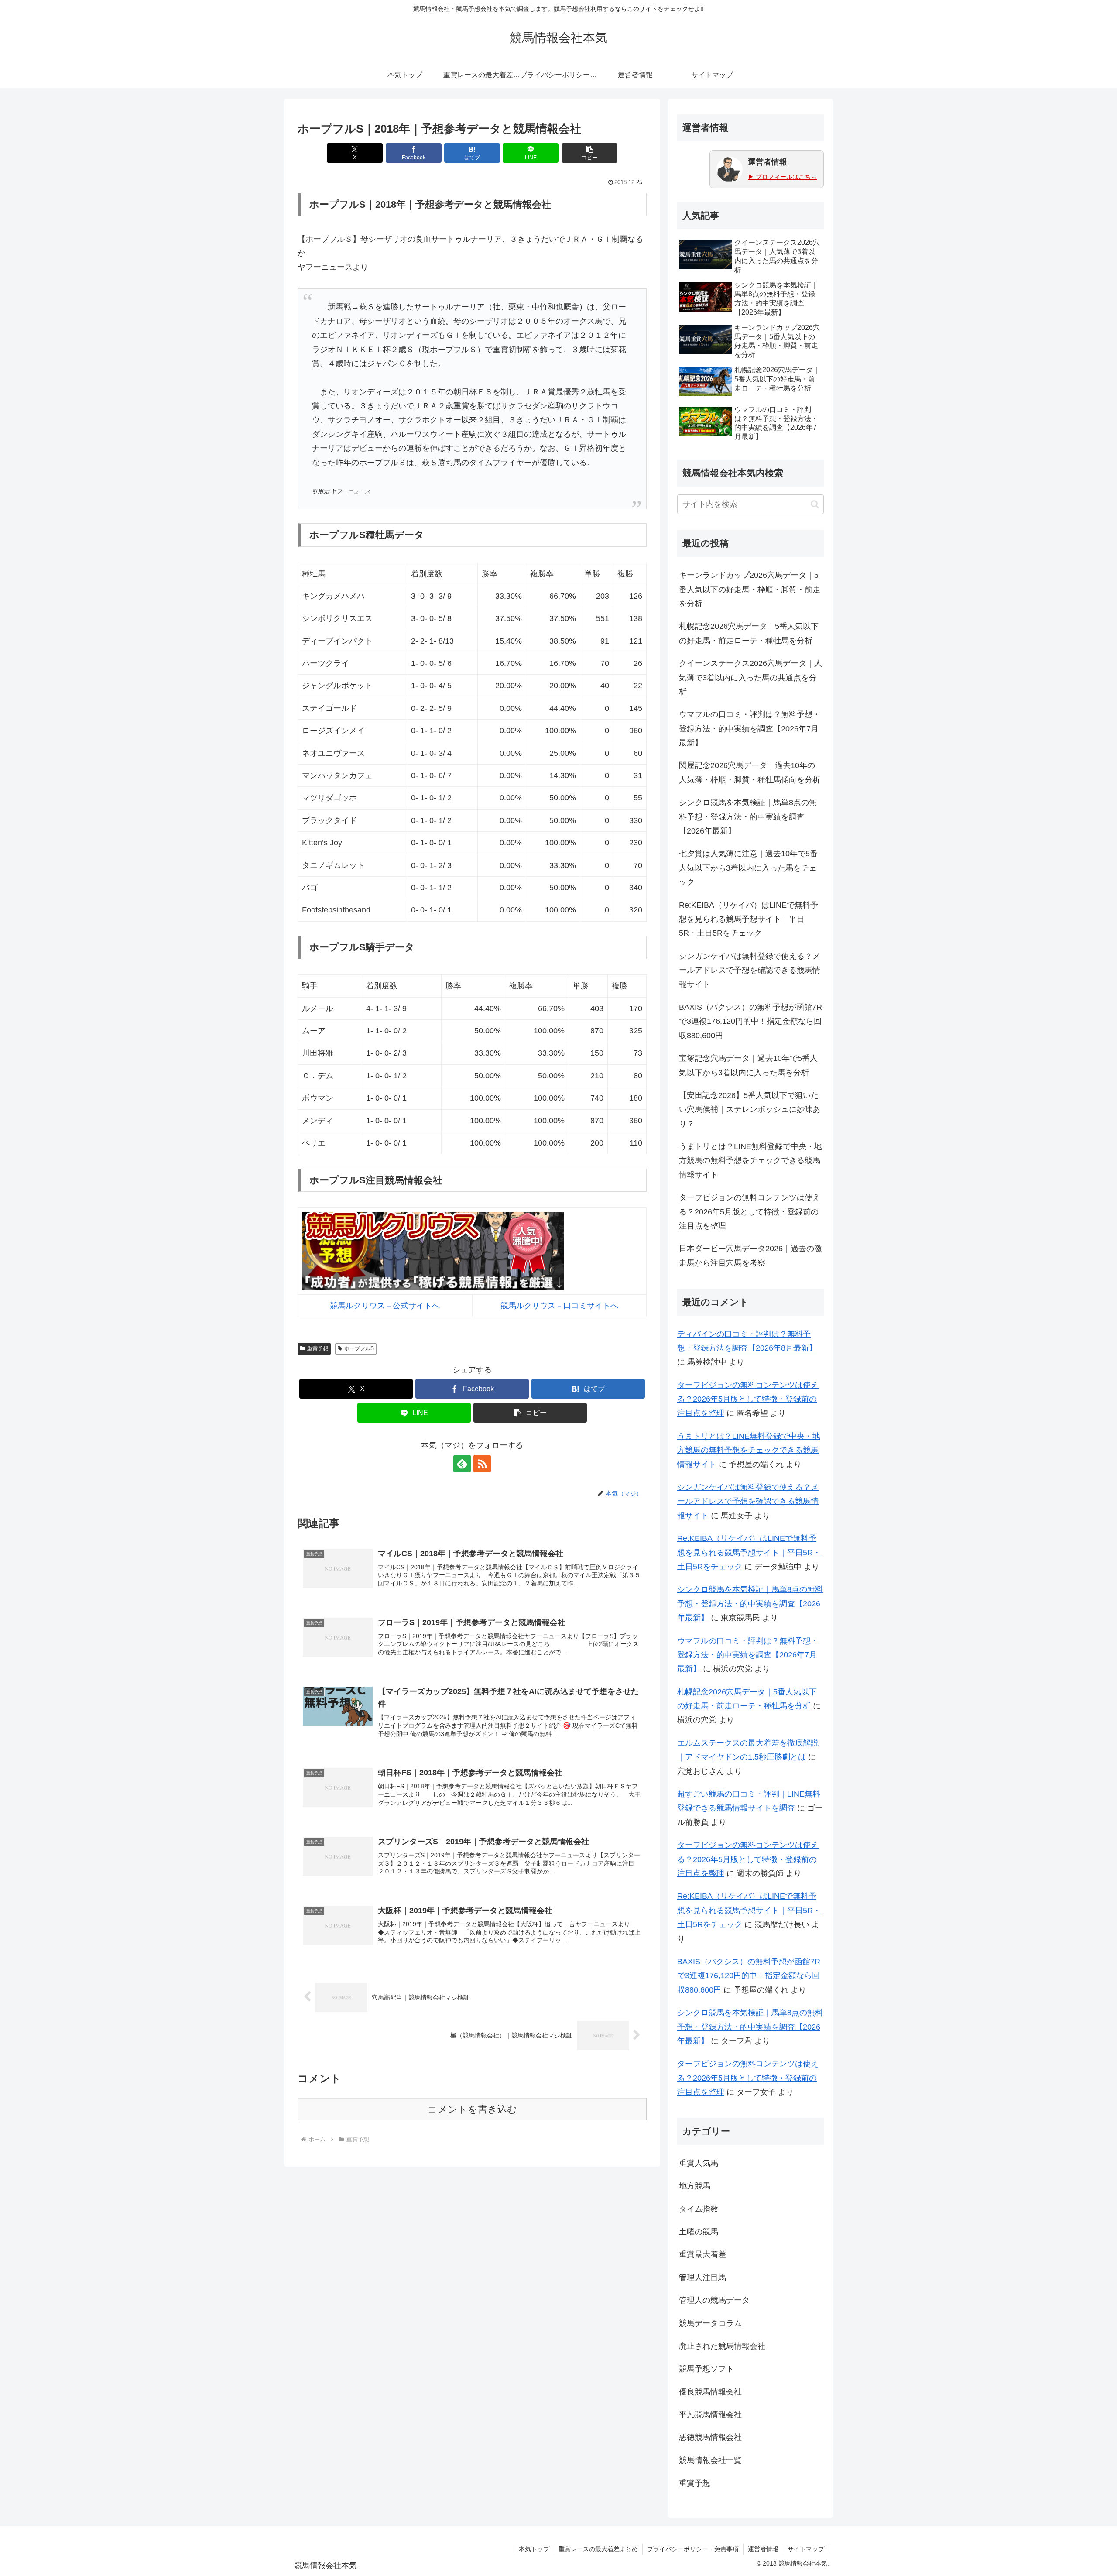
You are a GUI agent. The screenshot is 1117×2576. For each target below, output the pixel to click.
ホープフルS (359, 1348)
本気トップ (534, 2549)
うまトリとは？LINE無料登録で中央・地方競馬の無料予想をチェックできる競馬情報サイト (750, 1161)
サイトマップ (806, 2549)
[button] (589, 153)
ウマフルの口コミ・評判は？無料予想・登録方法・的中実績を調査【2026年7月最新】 (750, 729)
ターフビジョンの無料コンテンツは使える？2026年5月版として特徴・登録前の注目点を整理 (750, 1212)
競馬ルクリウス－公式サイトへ (385, 1306)
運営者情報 (763, 2549)
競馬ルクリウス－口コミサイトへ (559, 1306)
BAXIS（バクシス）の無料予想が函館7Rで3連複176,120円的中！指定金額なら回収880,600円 (750, 1021)
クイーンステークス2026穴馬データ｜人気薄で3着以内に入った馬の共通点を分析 (750, 677)
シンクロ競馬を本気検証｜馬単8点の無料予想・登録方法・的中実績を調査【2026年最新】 (748, 817)
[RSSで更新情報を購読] (482, 1464)
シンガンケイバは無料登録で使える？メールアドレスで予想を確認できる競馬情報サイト (750, 970)
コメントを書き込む (472, 2109)
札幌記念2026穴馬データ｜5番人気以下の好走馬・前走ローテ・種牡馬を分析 (749, 633)
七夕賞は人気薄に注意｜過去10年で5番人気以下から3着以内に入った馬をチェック (748, 868)
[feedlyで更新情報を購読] (462, 1464)
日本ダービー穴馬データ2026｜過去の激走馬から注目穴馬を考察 (750, 1255)
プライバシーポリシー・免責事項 (693, 2549)
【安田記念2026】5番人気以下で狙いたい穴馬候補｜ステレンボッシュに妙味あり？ (750, 1110)
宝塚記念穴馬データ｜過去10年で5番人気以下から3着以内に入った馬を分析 (748, 1065)
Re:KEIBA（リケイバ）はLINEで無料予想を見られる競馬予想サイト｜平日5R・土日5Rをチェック (749, 919)
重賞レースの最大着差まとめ (598, 2549)
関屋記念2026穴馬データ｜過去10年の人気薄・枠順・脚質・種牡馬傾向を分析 (750, 772)
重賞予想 (318, 1348)
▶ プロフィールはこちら (782, 177)
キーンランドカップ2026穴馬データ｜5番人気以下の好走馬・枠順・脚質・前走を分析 (750, 589)
